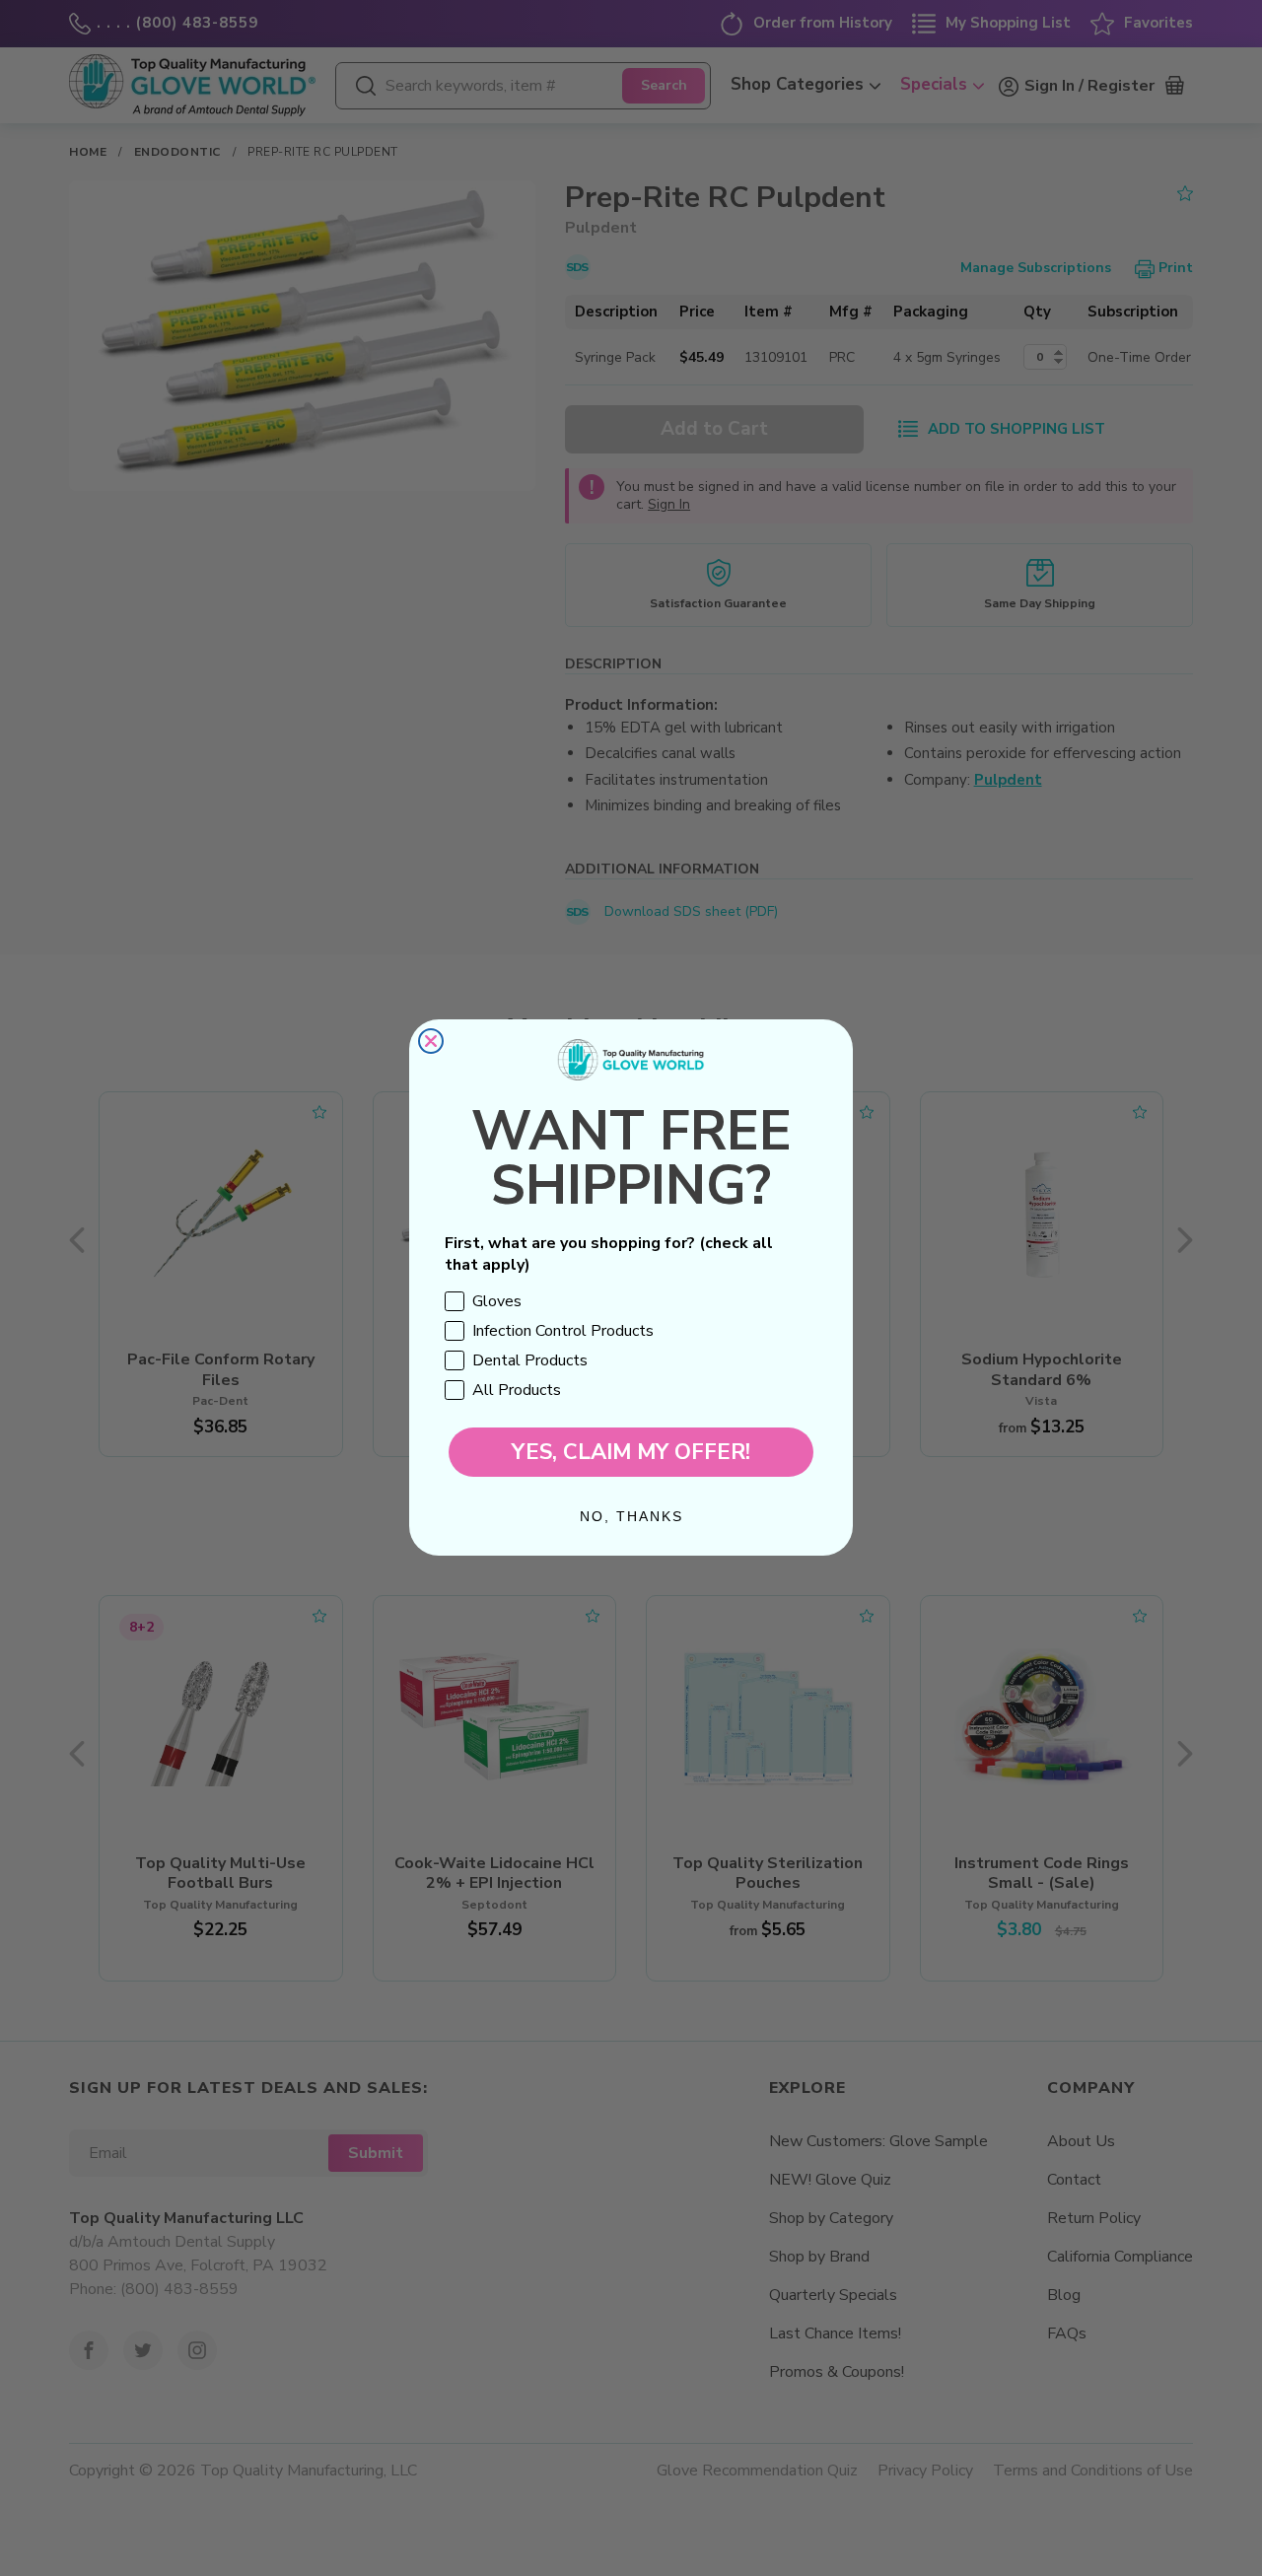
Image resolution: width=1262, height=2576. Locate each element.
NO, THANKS (631, 1517)
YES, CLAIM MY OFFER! (631, 1453)
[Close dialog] (431, 1041)
